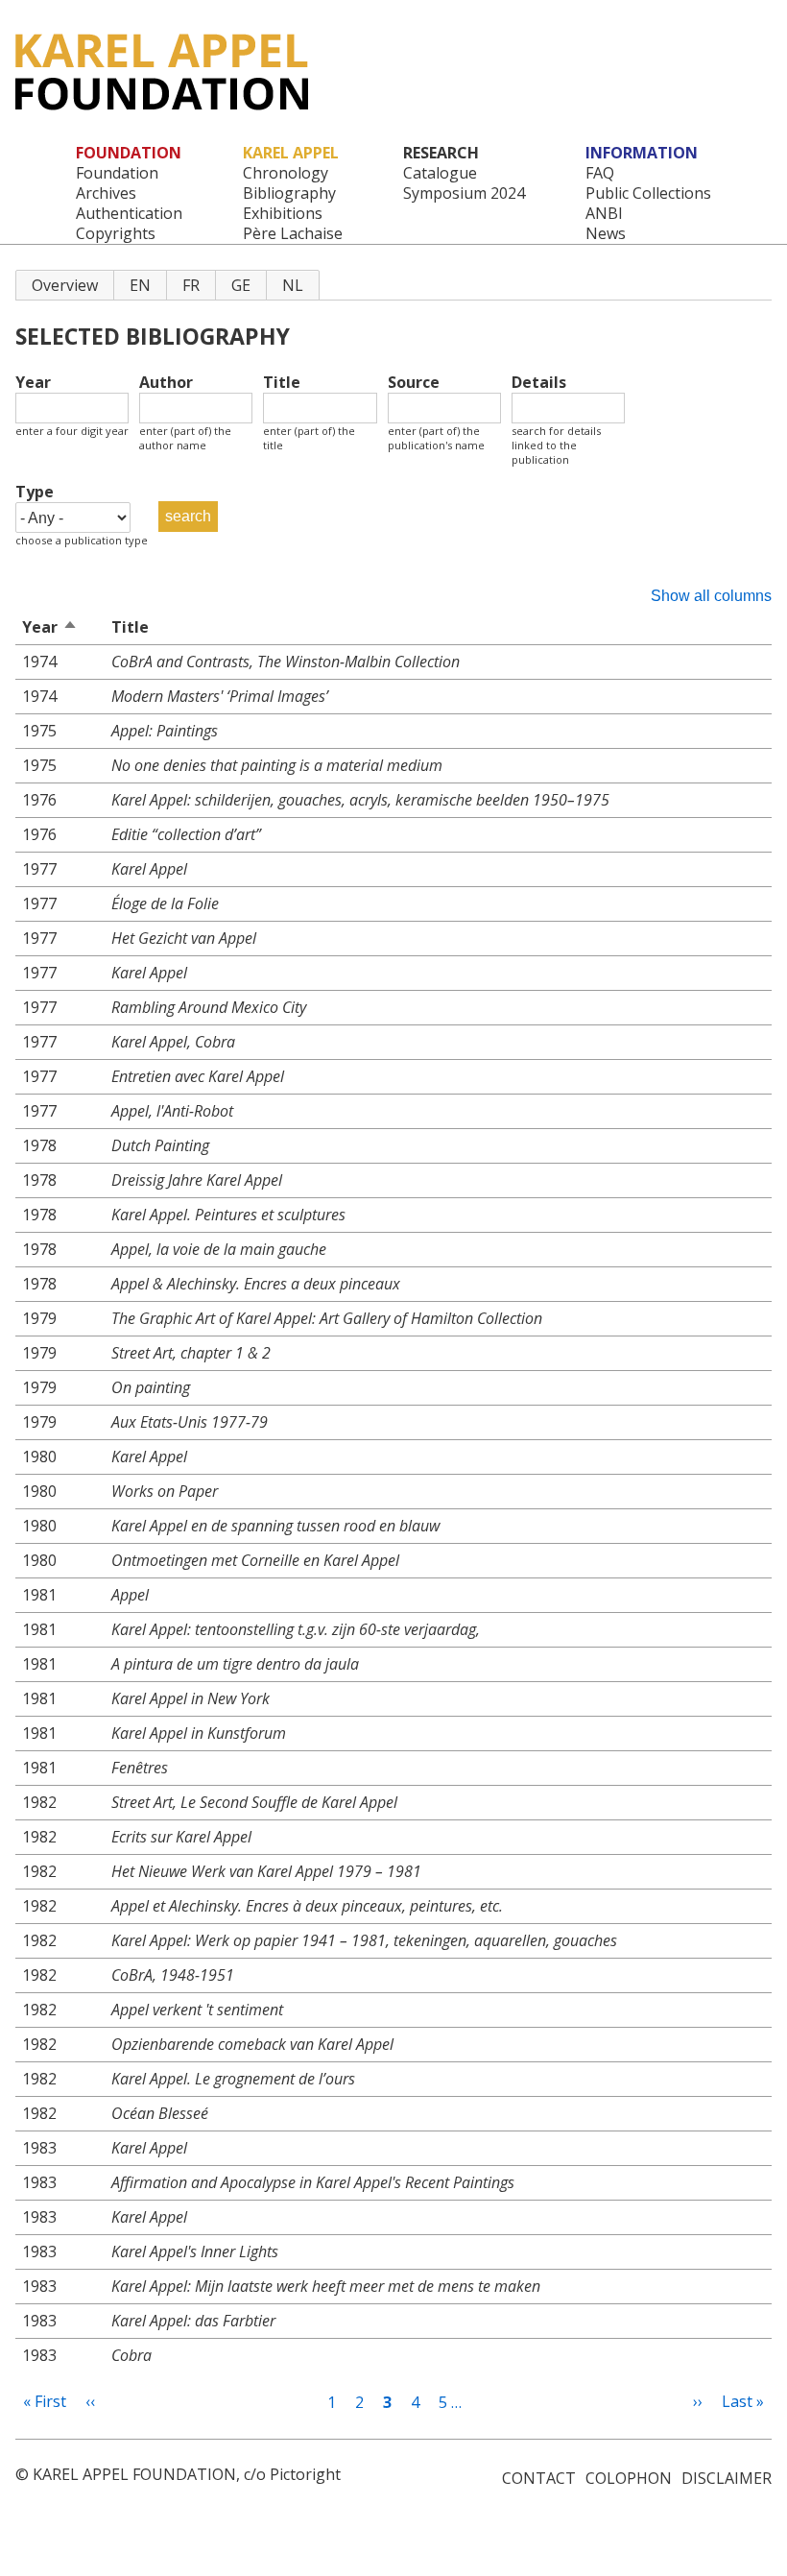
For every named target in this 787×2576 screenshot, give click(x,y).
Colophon (629, 2478)
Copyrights (116, 234)
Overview (65, 285)
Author (166, 383)
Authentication (129, 214)
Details (539, 383)
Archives (106, 193)
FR (191, 285)
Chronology (286, 173)
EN (140, 285)
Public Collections (648, 193)
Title (282, 383)
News (606, 234)
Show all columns (711, 596)
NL (293, 285)
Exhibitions (283, 214)
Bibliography (289, 193)
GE (241, 285)
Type (35, 492)
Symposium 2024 (464, 193)
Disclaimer (727, 2478)
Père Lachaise (293, 234)
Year (33, 383)
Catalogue (440, 173)
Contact (539, 2478)
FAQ (600, 173)
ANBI (604, 214)
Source (414, 383)
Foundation (117, 173)
